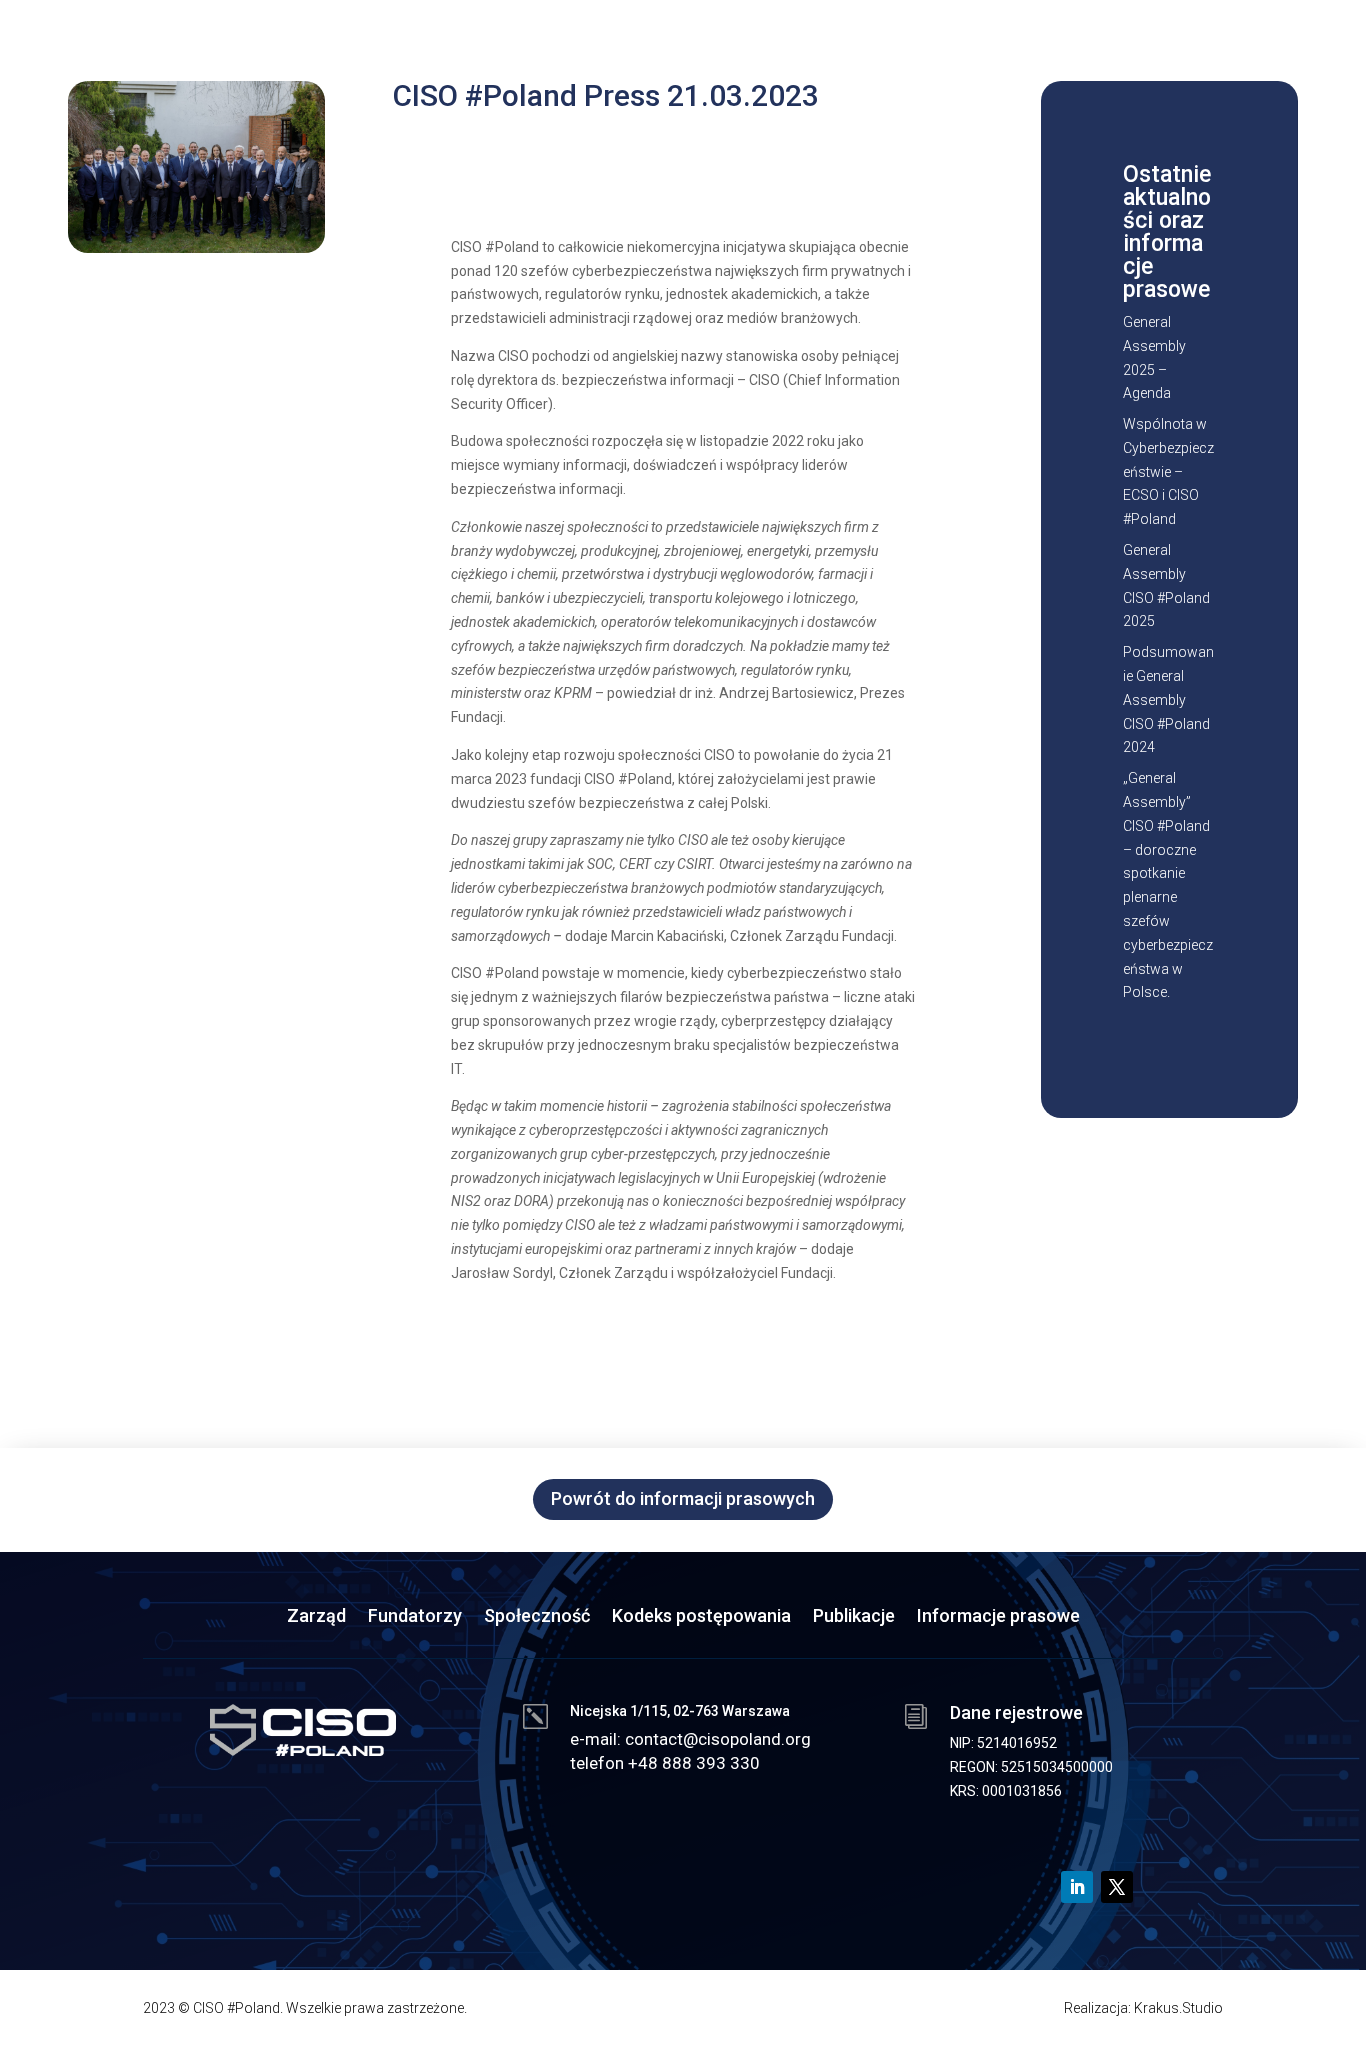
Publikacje (854, 1617)
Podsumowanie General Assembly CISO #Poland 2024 (1168, 699)
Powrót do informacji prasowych (683, 1498)
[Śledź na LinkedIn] (1077, 1887)
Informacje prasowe (998, 1617)
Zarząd (316, 1617)
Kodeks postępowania (701, 1617)
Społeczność (537, 1617)
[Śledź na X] (1117, 1887)
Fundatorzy (415, 1617)
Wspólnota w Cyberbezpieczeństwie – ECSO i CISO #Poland (1168, 471)
